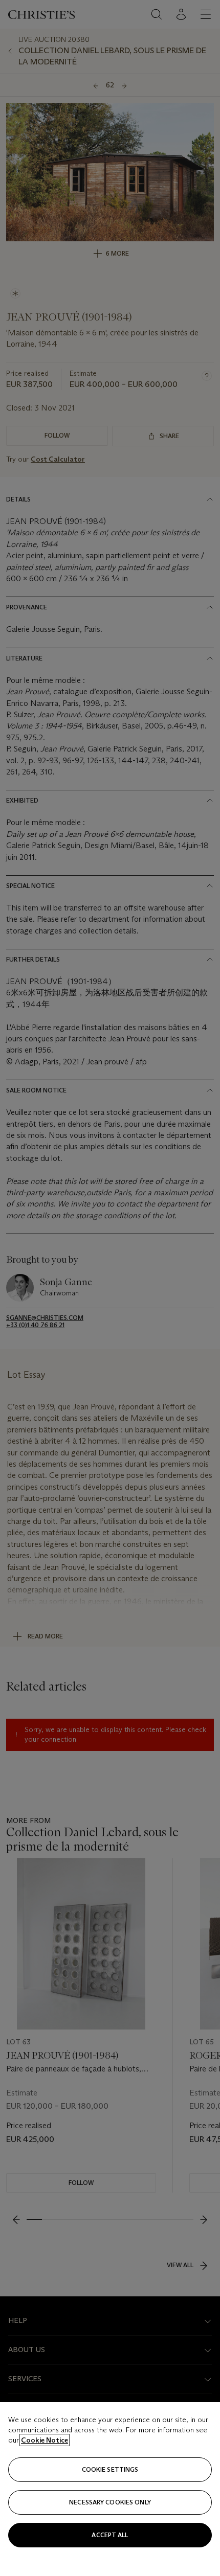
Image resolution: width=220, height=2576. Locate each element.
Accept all (110, 2535)
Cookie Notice (45, 2440)
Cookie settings (110, 2469)
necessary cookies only (110, 2502)
